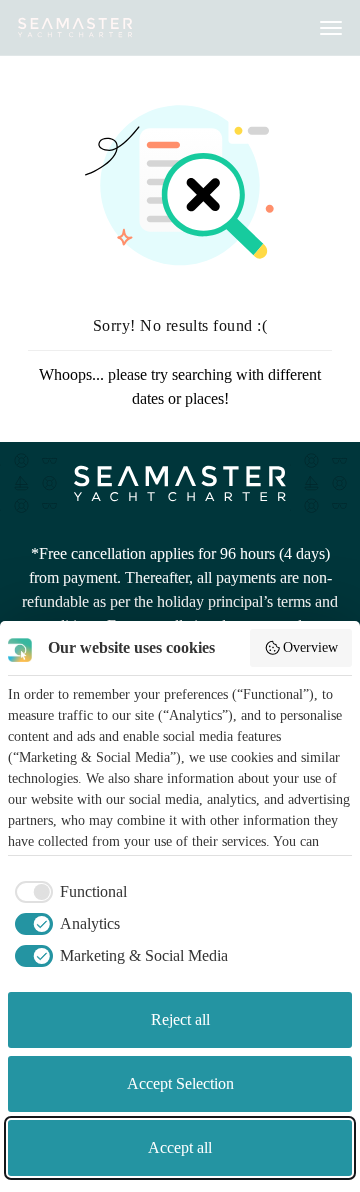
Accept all (180, 1147)
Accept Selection (180, 1083)
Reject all (180, 1019)
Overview (310, 647)
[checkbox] (67, 892)
